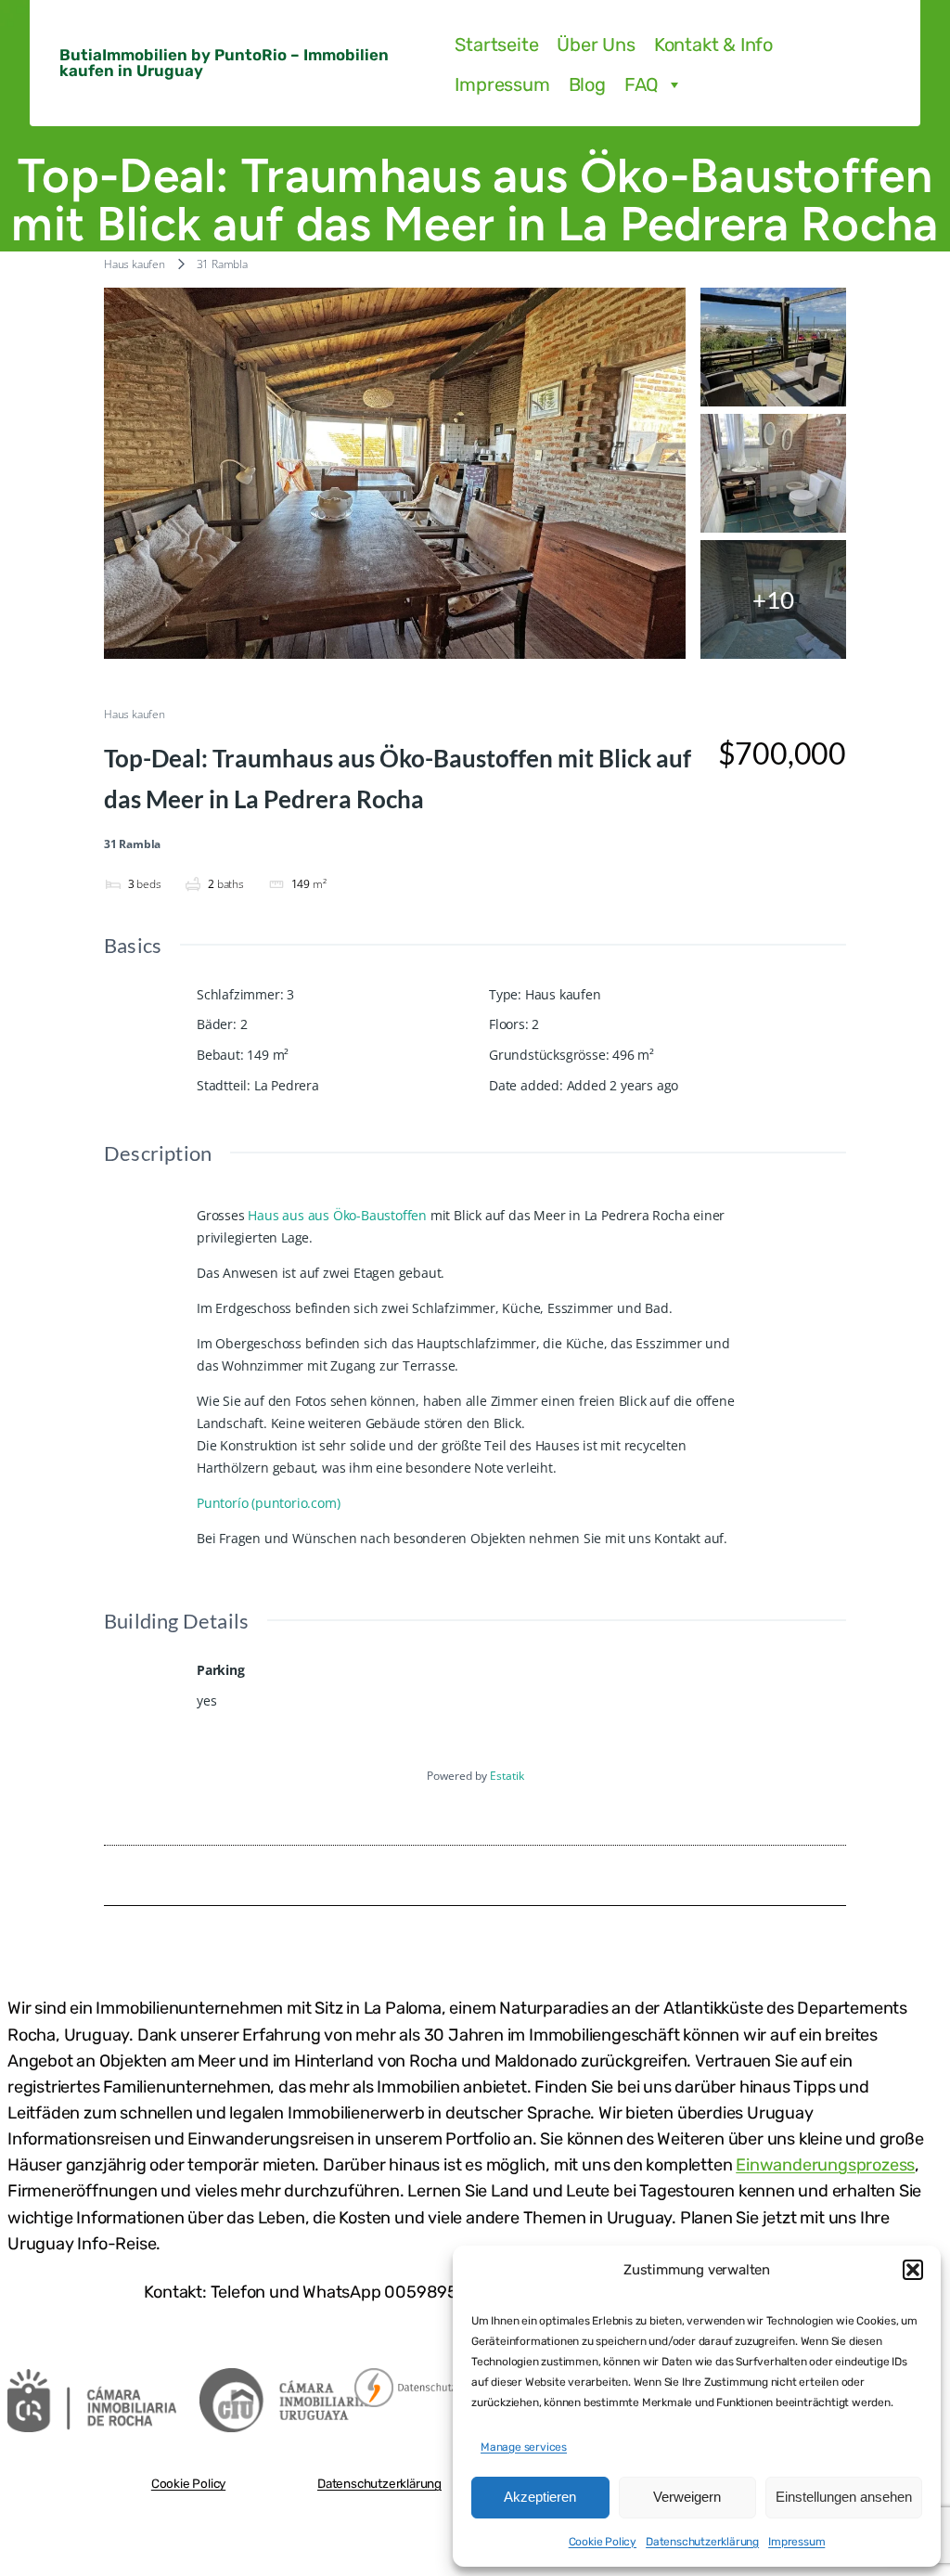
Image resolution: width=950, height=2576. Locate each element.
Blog (587, 84)
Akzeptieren (540, 2497)
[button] (913, 2270)
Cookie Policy (603, 2542)
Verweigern (687, 2497)
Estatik (507, 1776)
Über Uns (596, 45)
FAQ (642, 84)
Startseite (496, 45)
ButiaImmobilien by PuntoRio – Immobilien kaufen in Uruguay (224, 63)
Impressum (796, 2542)
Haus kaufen (135, 264)
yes (206, 1700)
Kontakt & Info (713, 45)
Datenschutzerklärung (702, 2542)
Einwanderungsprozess (825, 2165)
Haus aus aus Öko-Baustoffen (337, 1215)
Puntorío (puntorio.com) (268, 1503)
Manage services (524, 2447)
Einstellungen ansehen (844, 2497)
